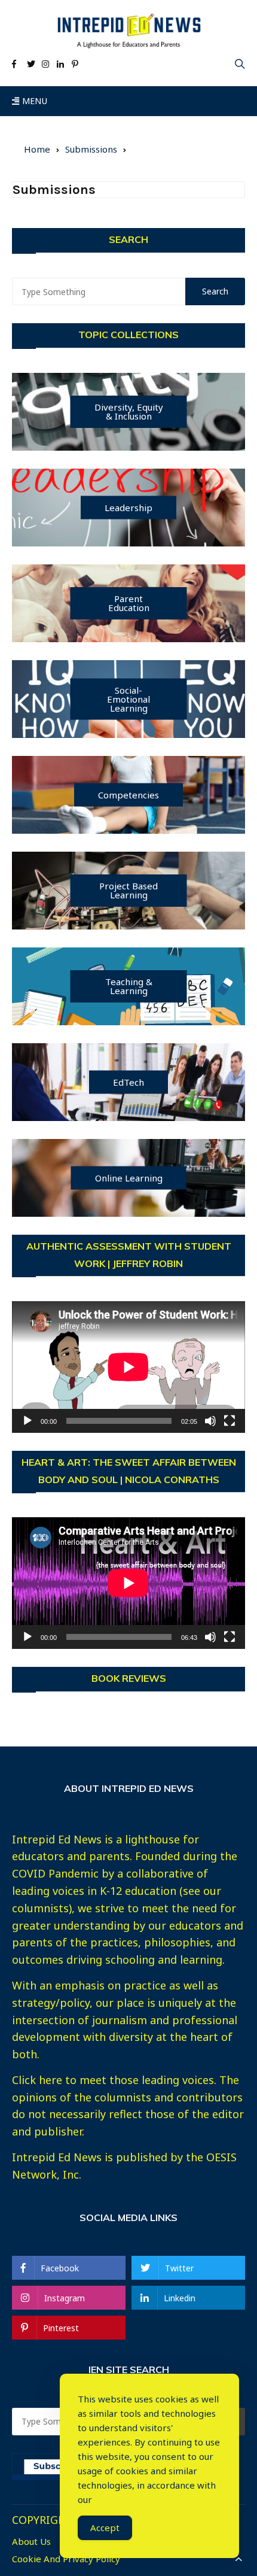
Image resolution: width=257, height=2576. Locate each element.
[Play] (27, 1421)
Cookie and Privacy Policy (66, 2559)
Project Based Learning (128, 890)
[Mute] (210, 1421)
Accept (105, 2528)
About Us (31, 2542)
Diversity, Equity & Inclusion (129, 411)
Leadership (128, 507)
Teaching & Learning (129, 986)
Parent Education (129, 603)
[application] (128, 1367)
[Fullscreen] (230, 1421)
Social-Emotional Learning (128, 698)
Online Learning (129, 1177)
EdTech (128, 1082)
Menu (33, 101)
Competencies (128, 794)
